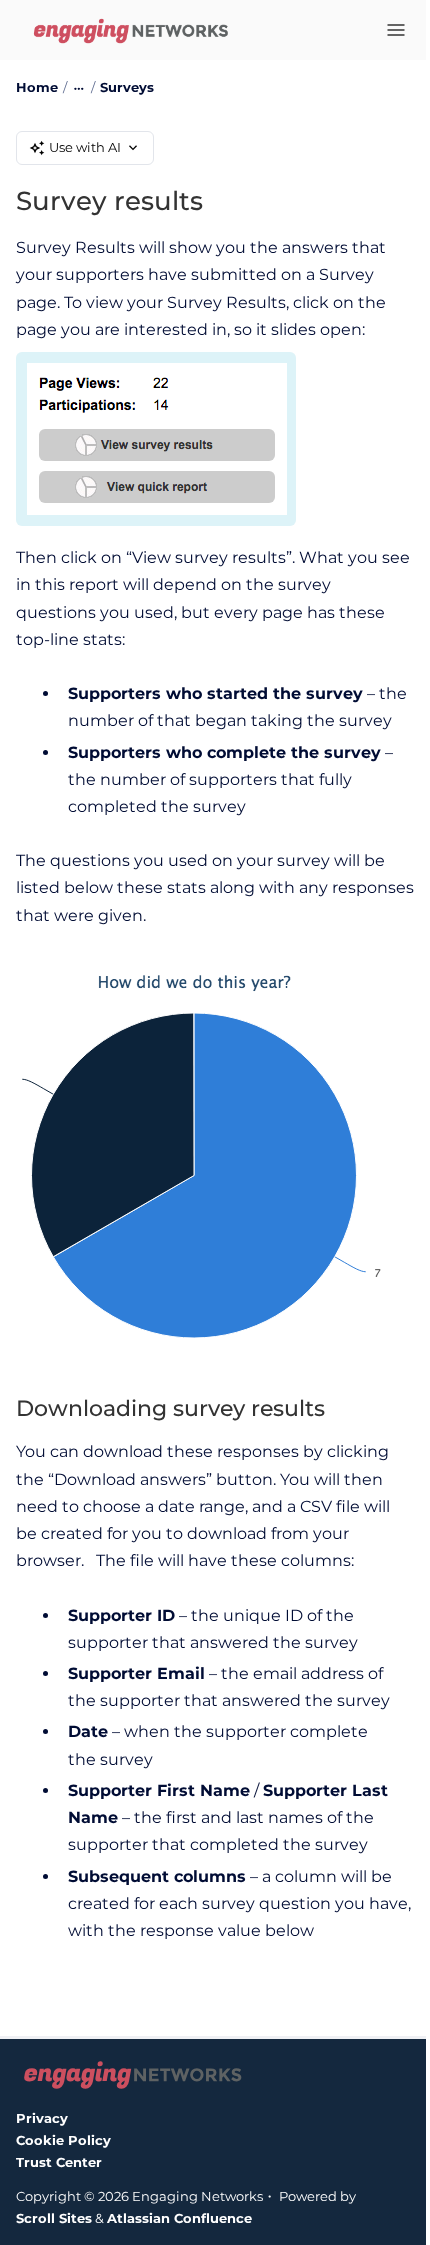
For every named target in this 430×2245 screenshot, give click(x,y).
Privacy (42, 2118)
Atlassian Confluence (179, 2218)
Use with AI (85, 147)
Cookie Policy (63, 2140)
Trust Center (59, 2162)
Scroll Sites (54, 2218)
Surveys (127, 87)
